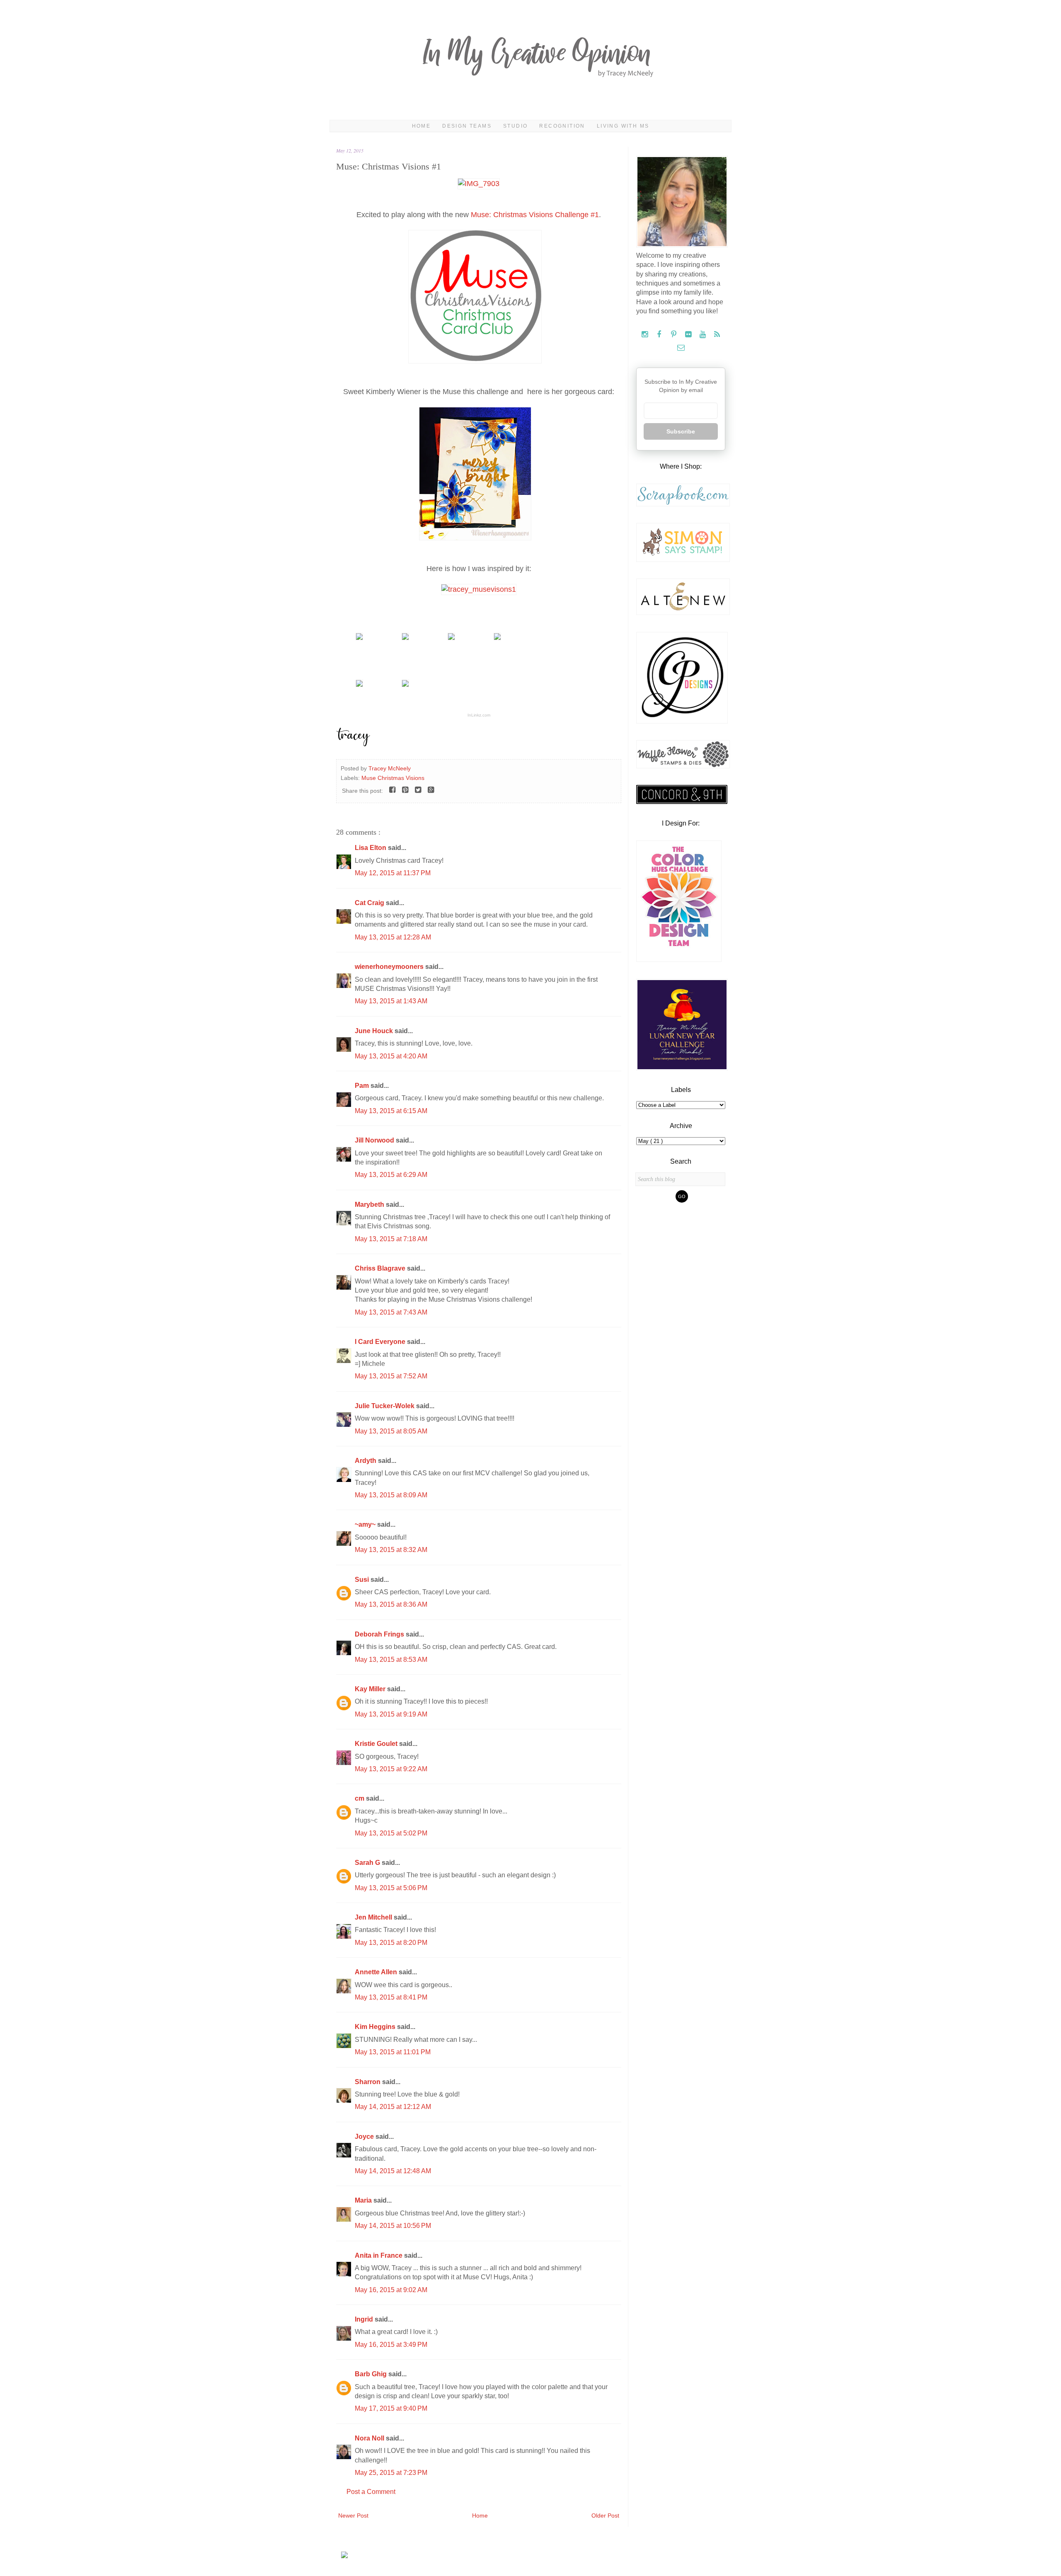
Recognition (562, 126)
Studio (515, 126)
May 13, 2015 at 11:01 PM (393, 2052)
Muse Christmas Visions (393, 778)
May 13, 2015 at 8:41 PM (391, 1997)
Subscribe (681, 431)
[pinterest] (675, 335)
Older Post (605, 2515)
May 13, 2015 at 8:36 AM (391, 1604)
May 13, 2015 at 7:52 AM (391, 1376)
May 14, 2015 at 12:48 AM (393, 2171)
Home (421, 126)
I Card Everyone (381, 1342)
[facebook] (660, 335)
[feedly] (717, 335)
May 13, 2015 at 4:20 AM (391, 1056)
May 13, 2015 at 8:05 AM (391, 1431)
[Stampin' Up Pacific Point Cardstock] (359, 638)
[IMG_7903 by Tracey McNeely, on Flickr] (479, 184)
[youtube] (704, 335)
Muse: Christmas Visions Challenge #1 (535, 215)
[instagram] (646, 335)
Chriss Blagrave (381, 1268)
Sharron (368, 2082)
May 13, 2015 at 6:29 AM (391, 1175)
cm (360, 1798)
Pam (363, 1086)
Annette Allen (377, 1972)
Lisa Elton (371, 848)
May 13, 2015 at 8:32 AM (391, 1550)
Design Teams (467, 126)
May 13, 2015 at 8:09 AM (391, 1495)
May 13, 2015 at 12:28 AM (393, 937)
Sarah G (368, 1863)
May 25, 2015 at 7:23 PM (391, 2473)
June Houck (375, 1031)
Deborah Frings (380, 1634)
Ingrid (365, 2319)
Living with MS (623, 126)
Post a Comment (371, 2492)
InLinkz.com (479, 715)
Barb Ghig (372, 2374)
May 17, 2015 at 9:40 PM (391, 2408)
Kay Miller (371, 1689)
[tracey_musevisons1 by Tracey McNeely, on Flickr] (479, 589)
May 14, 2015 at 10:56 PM (393, 2226)
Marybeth (370, 1204)
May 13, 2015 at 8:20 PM (391, 1943)
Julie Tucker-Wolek (385, 1406)
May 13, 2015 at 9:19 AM (391, 1714)
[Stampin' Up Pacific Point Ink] (451, 638)
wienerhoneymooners (390, 967)
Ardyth (366, 1461)
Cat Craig (370, 903)
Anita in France (379, 2255)
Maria (364, 2200)
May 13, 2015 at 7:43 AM (391, 1312)
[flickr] (689, 335)
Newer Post (353, 2515)
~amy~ (366, 1524)
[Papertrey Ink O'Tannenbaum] (405, 638)
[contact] (681, 348)
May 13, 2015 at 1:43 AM (391, 1001)
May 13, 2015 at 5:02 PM (391, 1833)
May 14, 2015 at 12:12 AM (393, 2107)
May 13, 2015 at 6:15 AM (391, 1111)
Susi (363, 1580)
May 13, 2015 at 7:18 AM (391, 1239)
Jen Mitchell (374, 1917)
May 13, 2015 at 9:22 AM (391, 1769)
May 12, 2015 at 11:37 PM (393, 873)
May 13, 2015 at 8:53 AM (391, 1660)
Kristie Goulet (377, 1744)
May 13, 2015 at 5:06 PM (391, 1888)
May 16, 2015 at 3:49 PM (391, 2345)
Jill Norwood (375, 1140)
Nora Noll (370, 2438)
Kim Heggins (376, 2027)
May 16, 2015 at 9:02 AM (391, 2290)
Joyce (365, 2137)
